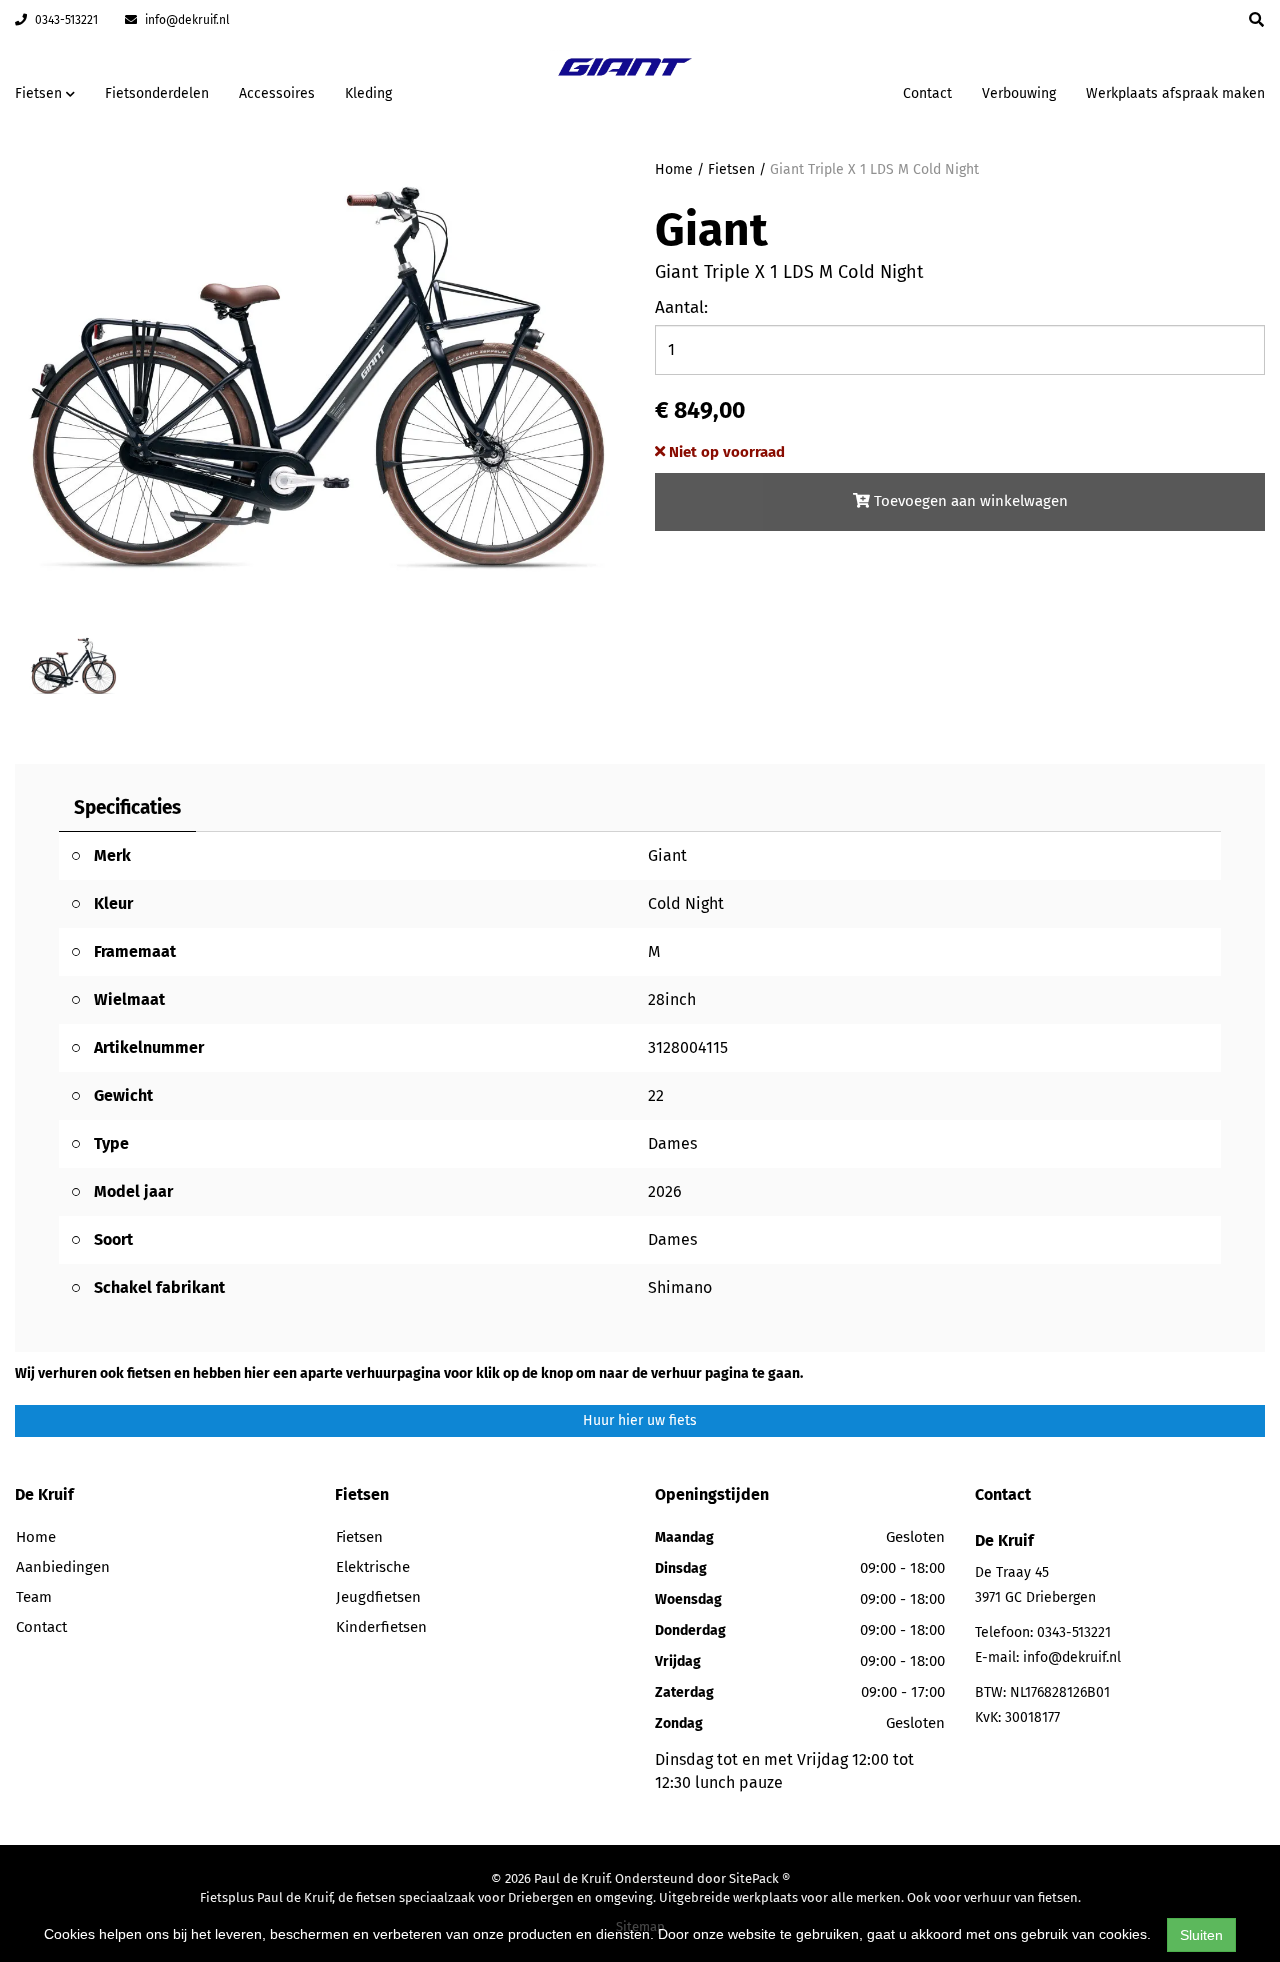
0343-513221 (65, 20)
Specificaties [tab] (127, 807)
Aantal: (681, 307)
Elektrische (373, 1567)
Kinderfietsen (381, 1627)
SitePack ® (759, 1878)
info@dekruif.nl (186, 20)
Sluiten (1201, 1935)
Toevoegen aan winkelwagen (969, 501)
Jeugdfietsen (378, 1597)
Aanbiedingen (824, 90)
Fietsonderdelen (157, 93)
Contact (927, 93)
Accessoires (277, 93)
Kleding (368, 93)
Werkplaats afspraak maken (1175, 93)
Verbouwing (1019, 93)
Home (674, 169)
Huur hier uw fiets (640, 1420)
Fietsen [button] (40, 93)
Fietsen (731, 169)
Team (34, 1597)
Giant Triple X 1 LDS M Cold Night (874, 169)
